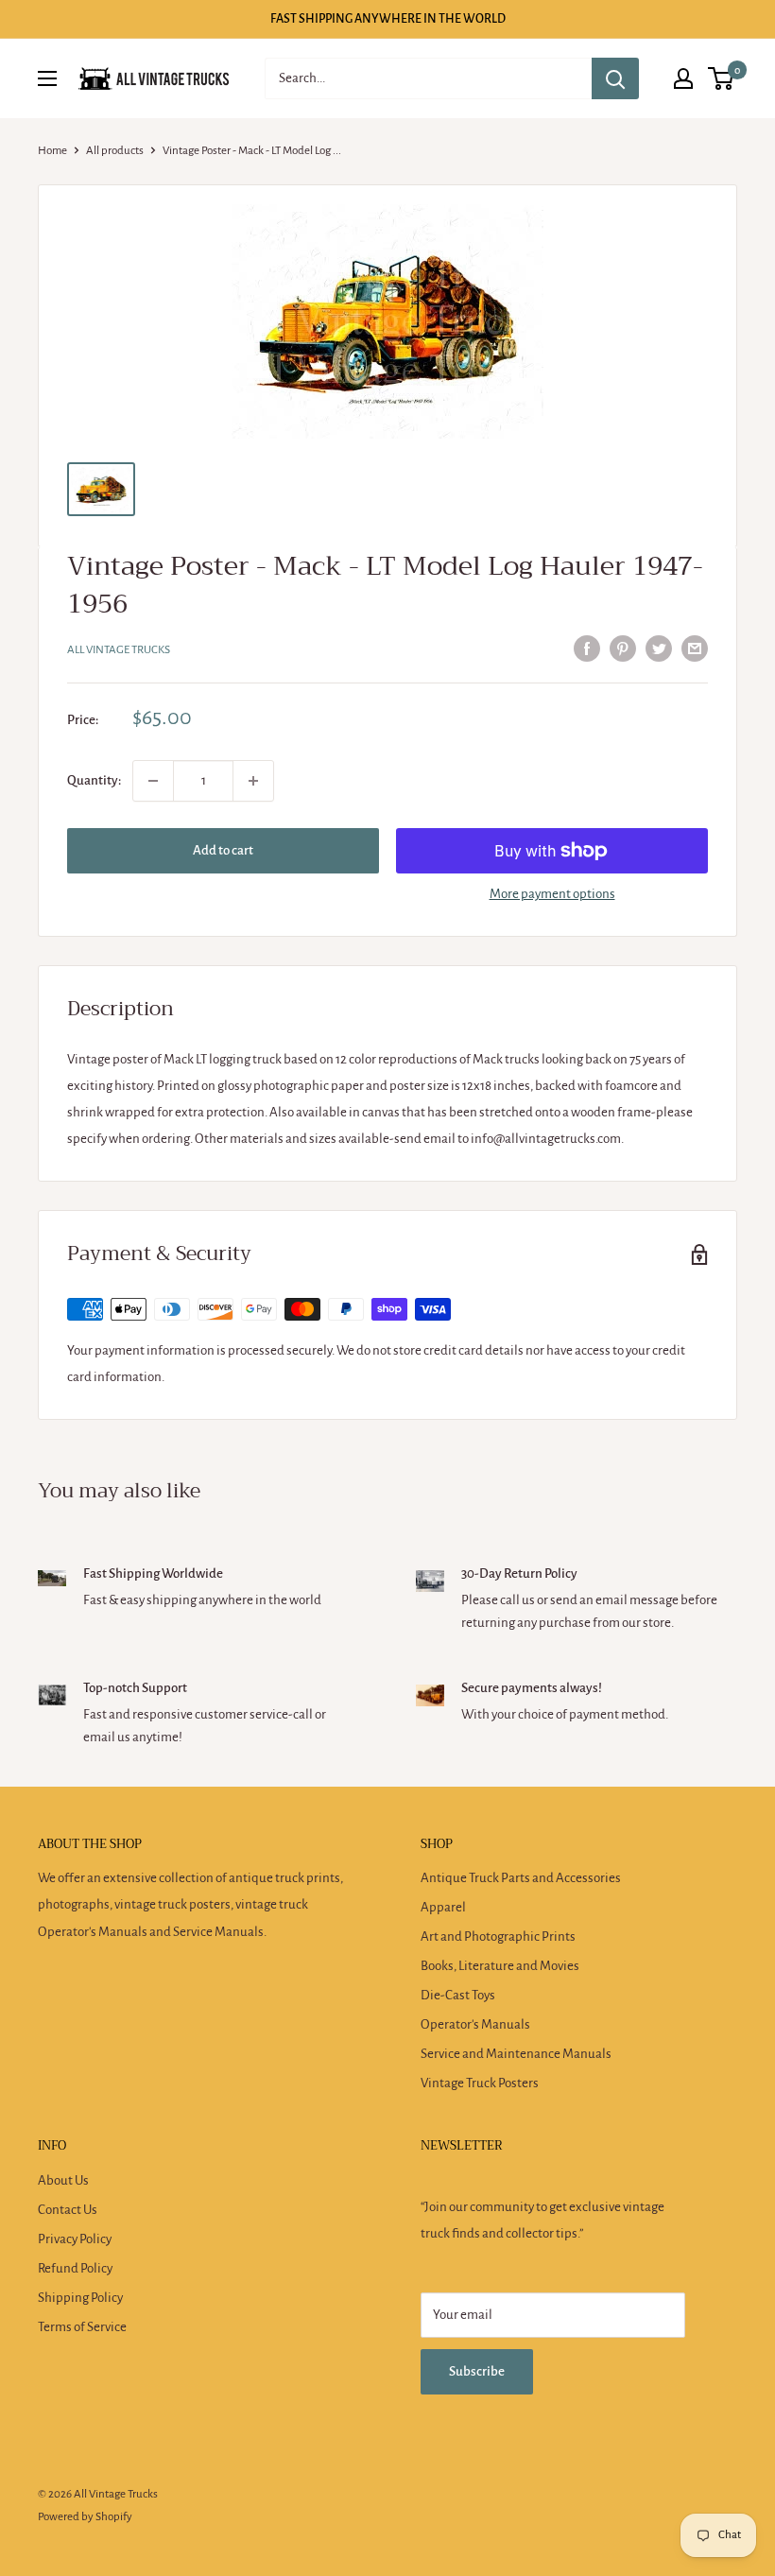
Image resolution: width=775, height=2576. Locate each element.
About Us (63, 2180)
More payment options (552, 894)
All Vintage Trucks (119, 650)
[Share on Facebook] (587, 648)
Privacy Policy (75, 2239)
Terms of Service (82, 2327)
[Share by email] (695, 648)
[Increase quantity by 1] (253, 781)
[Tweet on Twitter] (659, 648)
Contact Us (68, 2210)
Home (52, 151)
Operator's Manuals (475, 2024)
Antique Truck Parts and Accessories (521, 1878)
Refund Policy (75, 2268)
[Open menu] (47, 78)
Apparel (443, 1907)
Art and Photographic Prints (498, 1936)
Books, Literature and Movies (500, 1966)
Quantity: (94, 780)
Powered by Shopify (85, 2517)
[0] (722, 78)
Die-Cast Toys (458, 1995)
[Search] (615, 78)
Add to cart (223, 850)
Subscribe (477, 2371)
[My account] (683, 78)
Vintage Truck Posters (480, 2083)
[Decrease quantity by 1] (153, 781)
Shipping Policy (80, 2298)
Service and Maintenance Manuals (516, 2054)
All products (115, 151)
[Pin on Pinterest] (623, 648)
